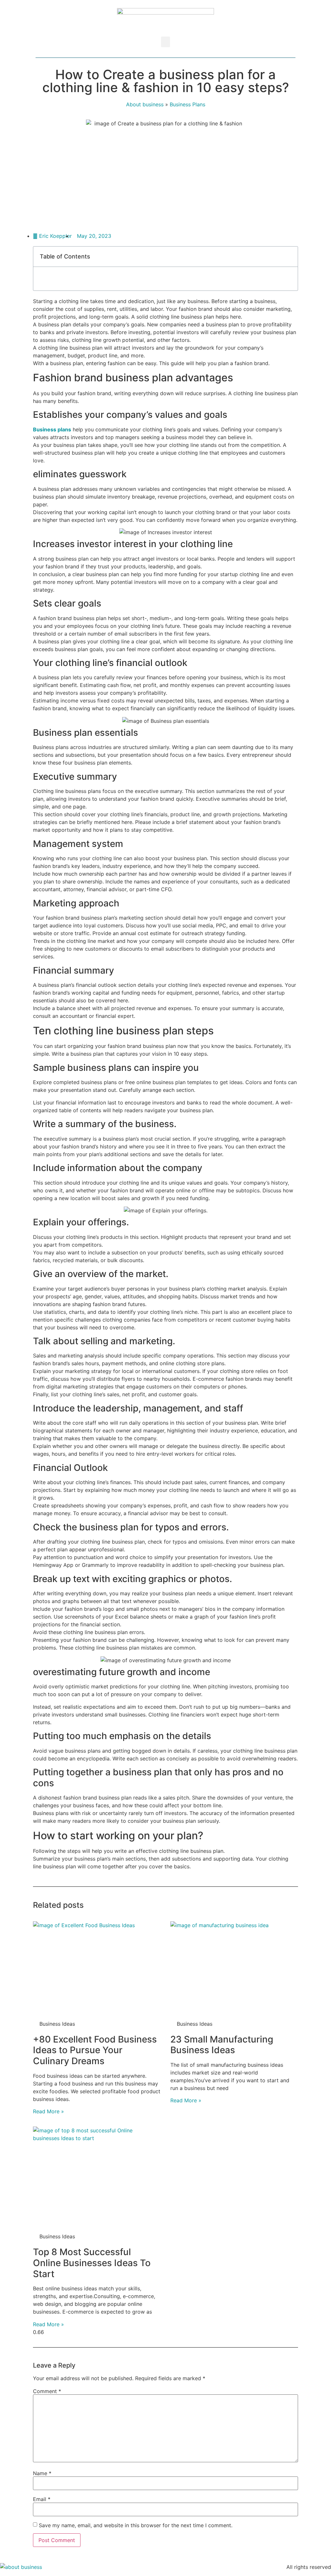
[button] (165, 42)
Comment (47, 2391)
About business (145, 104)
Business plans (52, 429)
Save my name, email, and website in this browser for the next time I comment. (136, 2525)
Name (42, 2473)
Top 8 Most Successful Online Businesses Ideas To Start (92, 2263)
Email (42, 2499)
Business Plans (187, 104)
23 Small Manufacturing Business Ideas (222, 2045)
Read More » (48, 2111)
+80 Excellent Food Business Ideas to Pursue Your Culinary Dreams (95, 2050)
